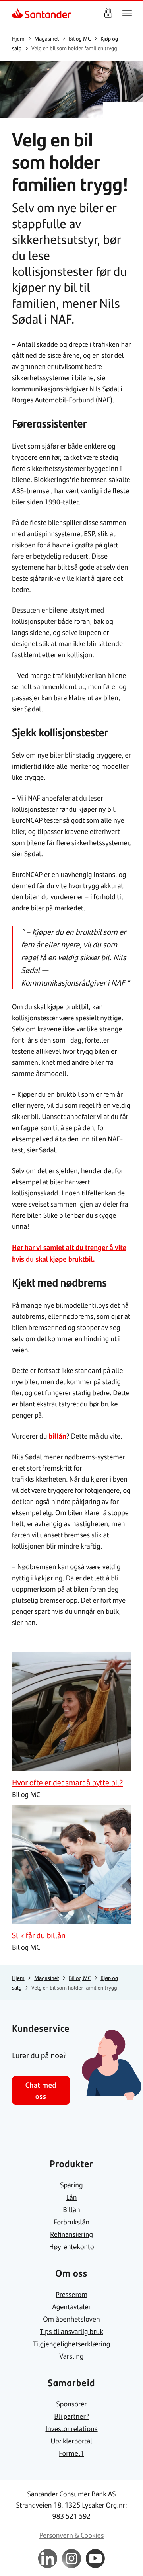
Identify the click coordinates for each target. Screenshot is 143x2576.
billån (57, 1436)
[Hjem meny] (127, 13)
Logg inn (108, 13)
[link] (18, 13)
